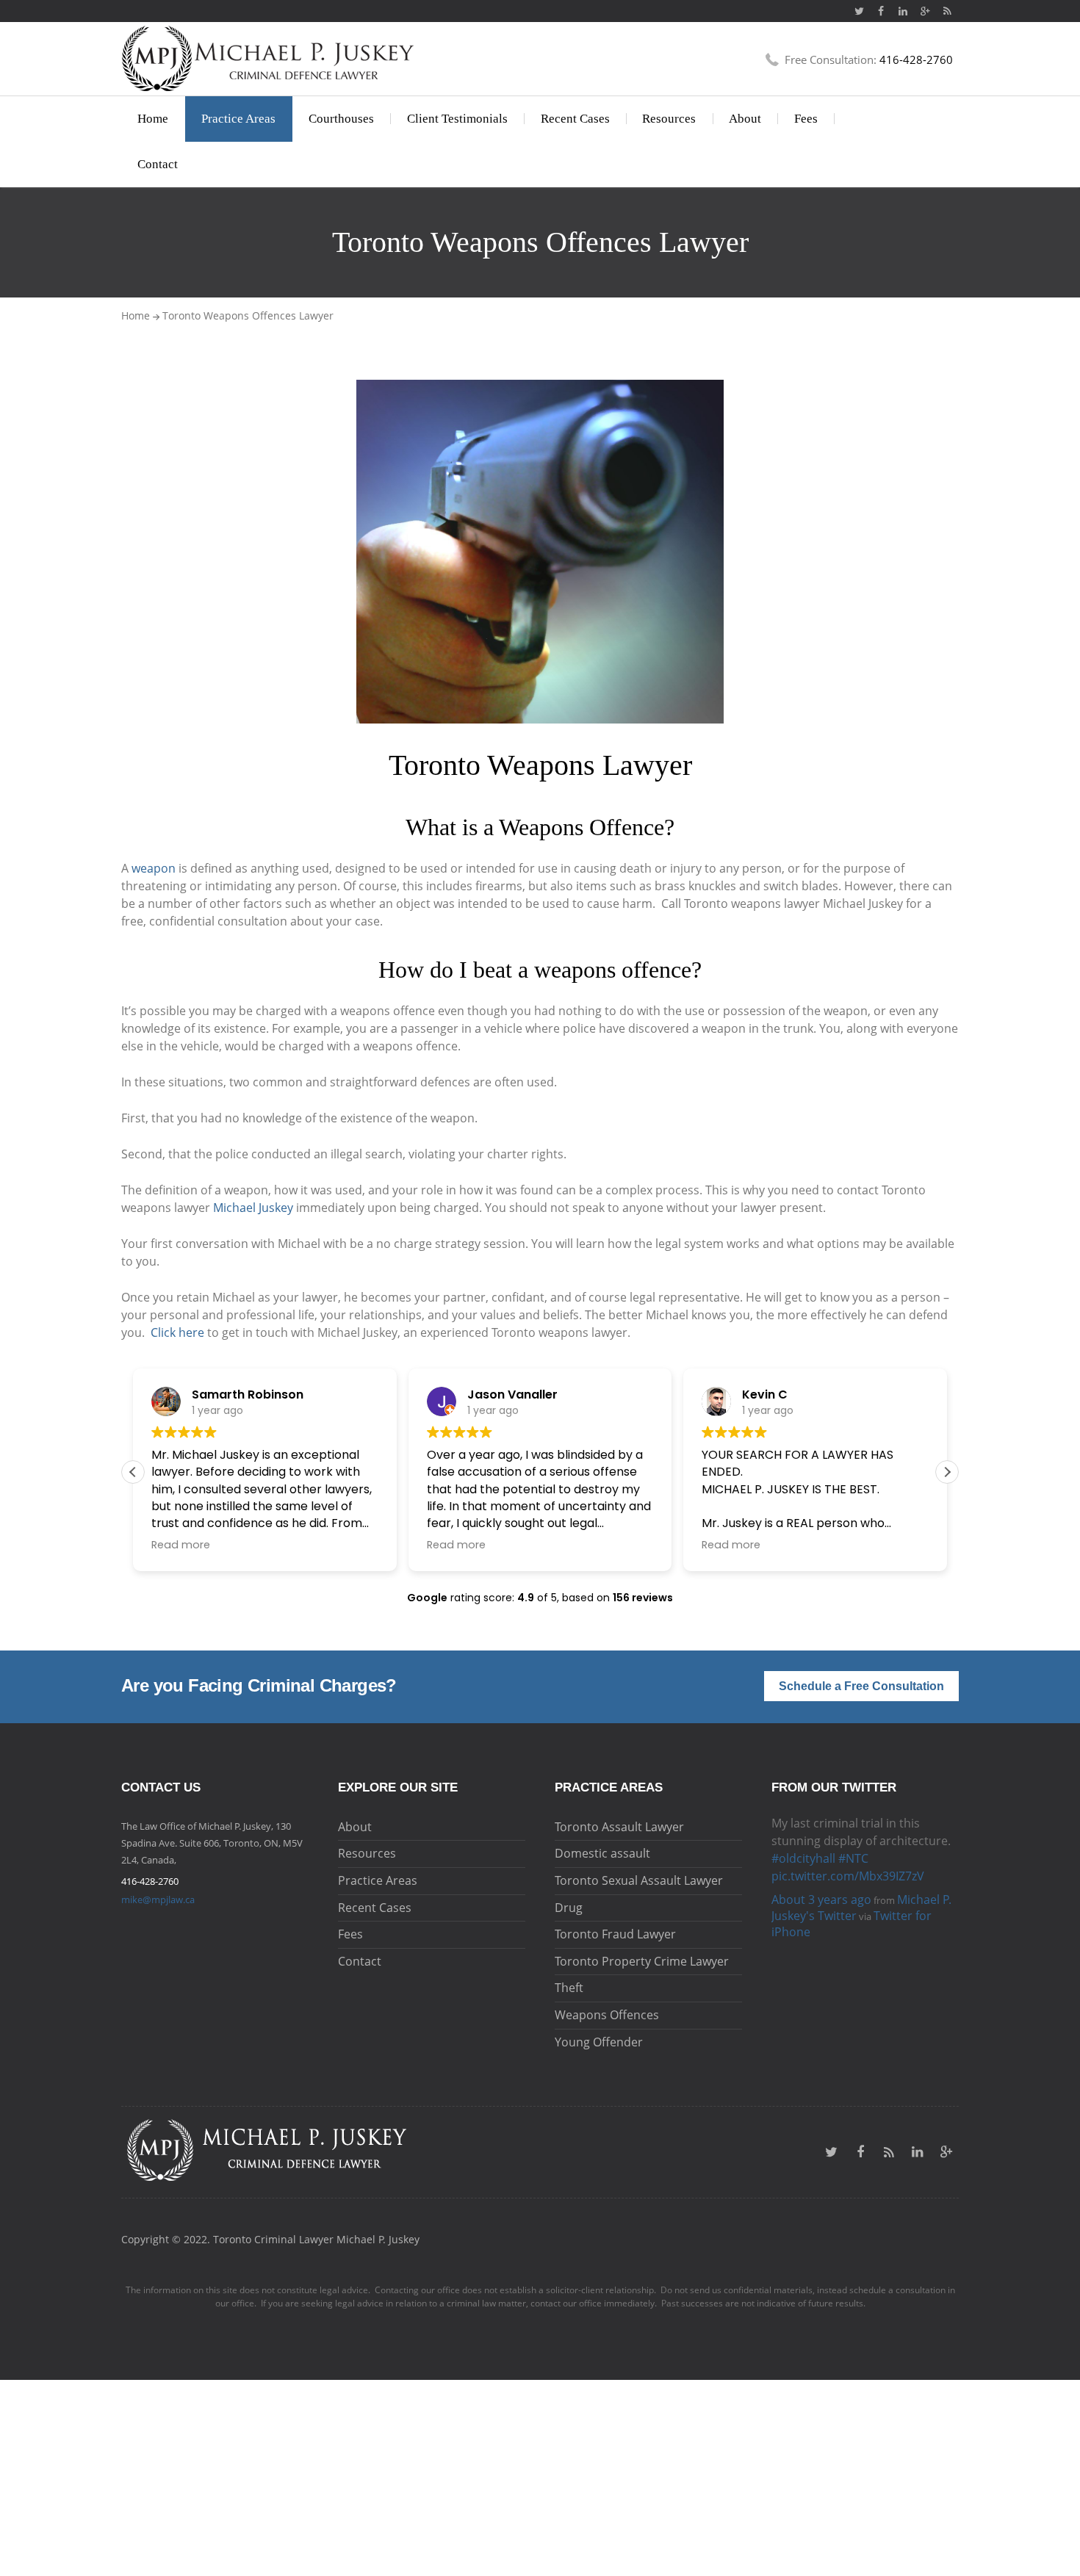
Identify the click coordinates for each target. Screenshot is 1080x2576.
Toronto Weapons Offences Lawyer (248, 315)
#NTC (853, 1858)
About (745, 119)
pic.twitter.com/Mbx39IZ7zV (848, 1876)
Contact (158, 164)
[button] (947, 1472)
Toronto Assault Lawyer (619, 1827)
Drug (569, 1908)
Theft (569, 1988)
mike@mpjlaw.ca (158, 1899)
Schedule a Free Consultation (861, 1686)
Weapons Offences (607, 2015)
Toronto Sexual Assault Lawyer (639, 1880)
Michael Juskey (253, 1208)
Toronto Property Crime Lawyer (642, 1961)
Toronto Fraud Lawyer (615, 1934)
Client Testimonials (457, 119)
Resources (669, 119)
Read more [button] (181, 1545)
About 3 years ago (821, 1899)
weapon (154, 868)
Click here (177, 1332)
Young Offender (599, 2042)
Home (153, 119)
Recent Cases (575, 119)
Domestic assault (602, 1853)
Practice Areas (238, 119)
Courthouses (341, 119)
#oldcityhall (803, 1858)
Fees (806, 119)
